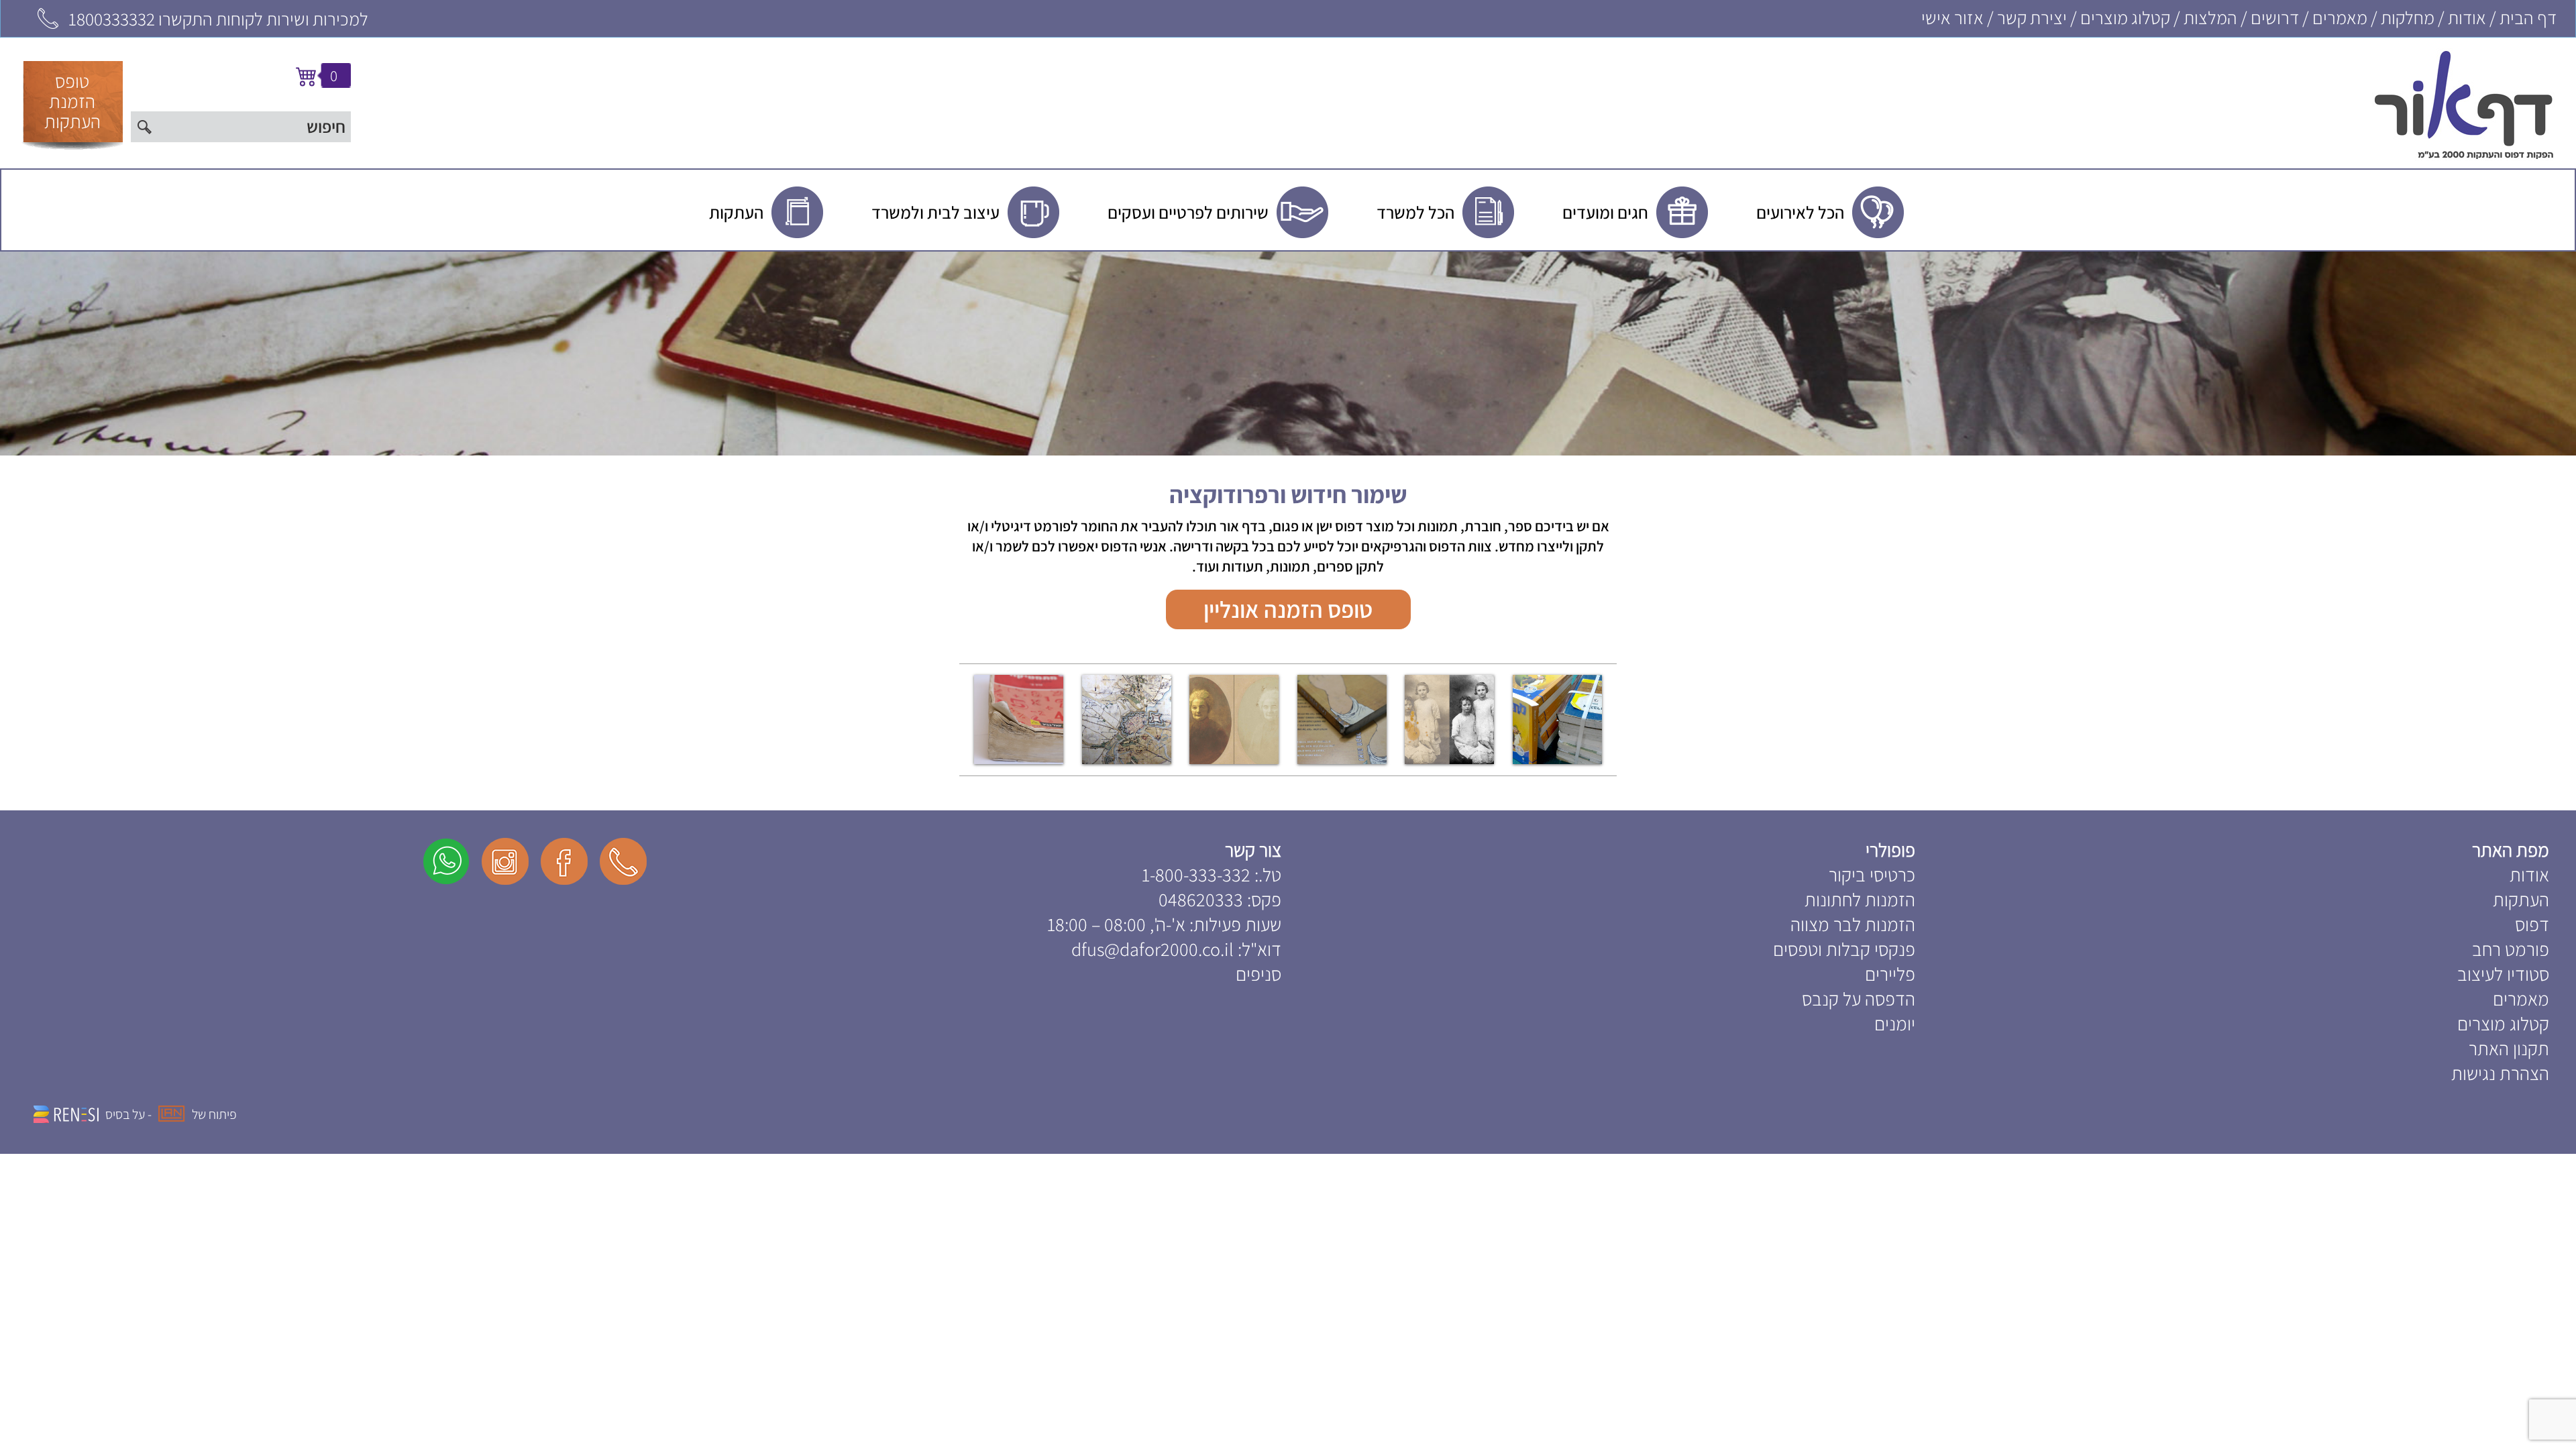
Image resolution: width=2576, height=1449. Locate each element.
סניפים (1258, 974)
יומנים (1895, 1023)
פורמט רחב (2511, 949)
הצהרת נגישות (2500, 1073)
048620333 (1201, 899)
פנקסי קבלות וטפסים (1844, 949)
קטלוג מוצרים (2125, 17)
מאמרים (2340, 17)
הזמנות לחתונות (1860, 899)
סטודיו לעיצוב (2503, 974)
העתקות (2521, 899)
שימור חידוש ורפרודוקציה (1288, 494)
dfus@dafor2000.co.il (1152, 949)
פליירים (1890, 974)
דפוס (2532, 924)
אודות (2467, 17)
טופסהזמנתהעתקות (72, 101)
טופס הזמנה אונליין (1288, 609)
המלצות (2210, 17)
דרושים (2275, 17)
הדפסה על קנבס (1859, 999)
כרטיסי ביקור (1872, 874)
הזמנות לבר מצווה (1853, 924)
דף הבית (2528, 17)
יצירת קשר (2032, 17)
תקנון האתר (2509, 1048)
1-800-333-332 (1196, 874)
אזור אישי (1952, 17)
